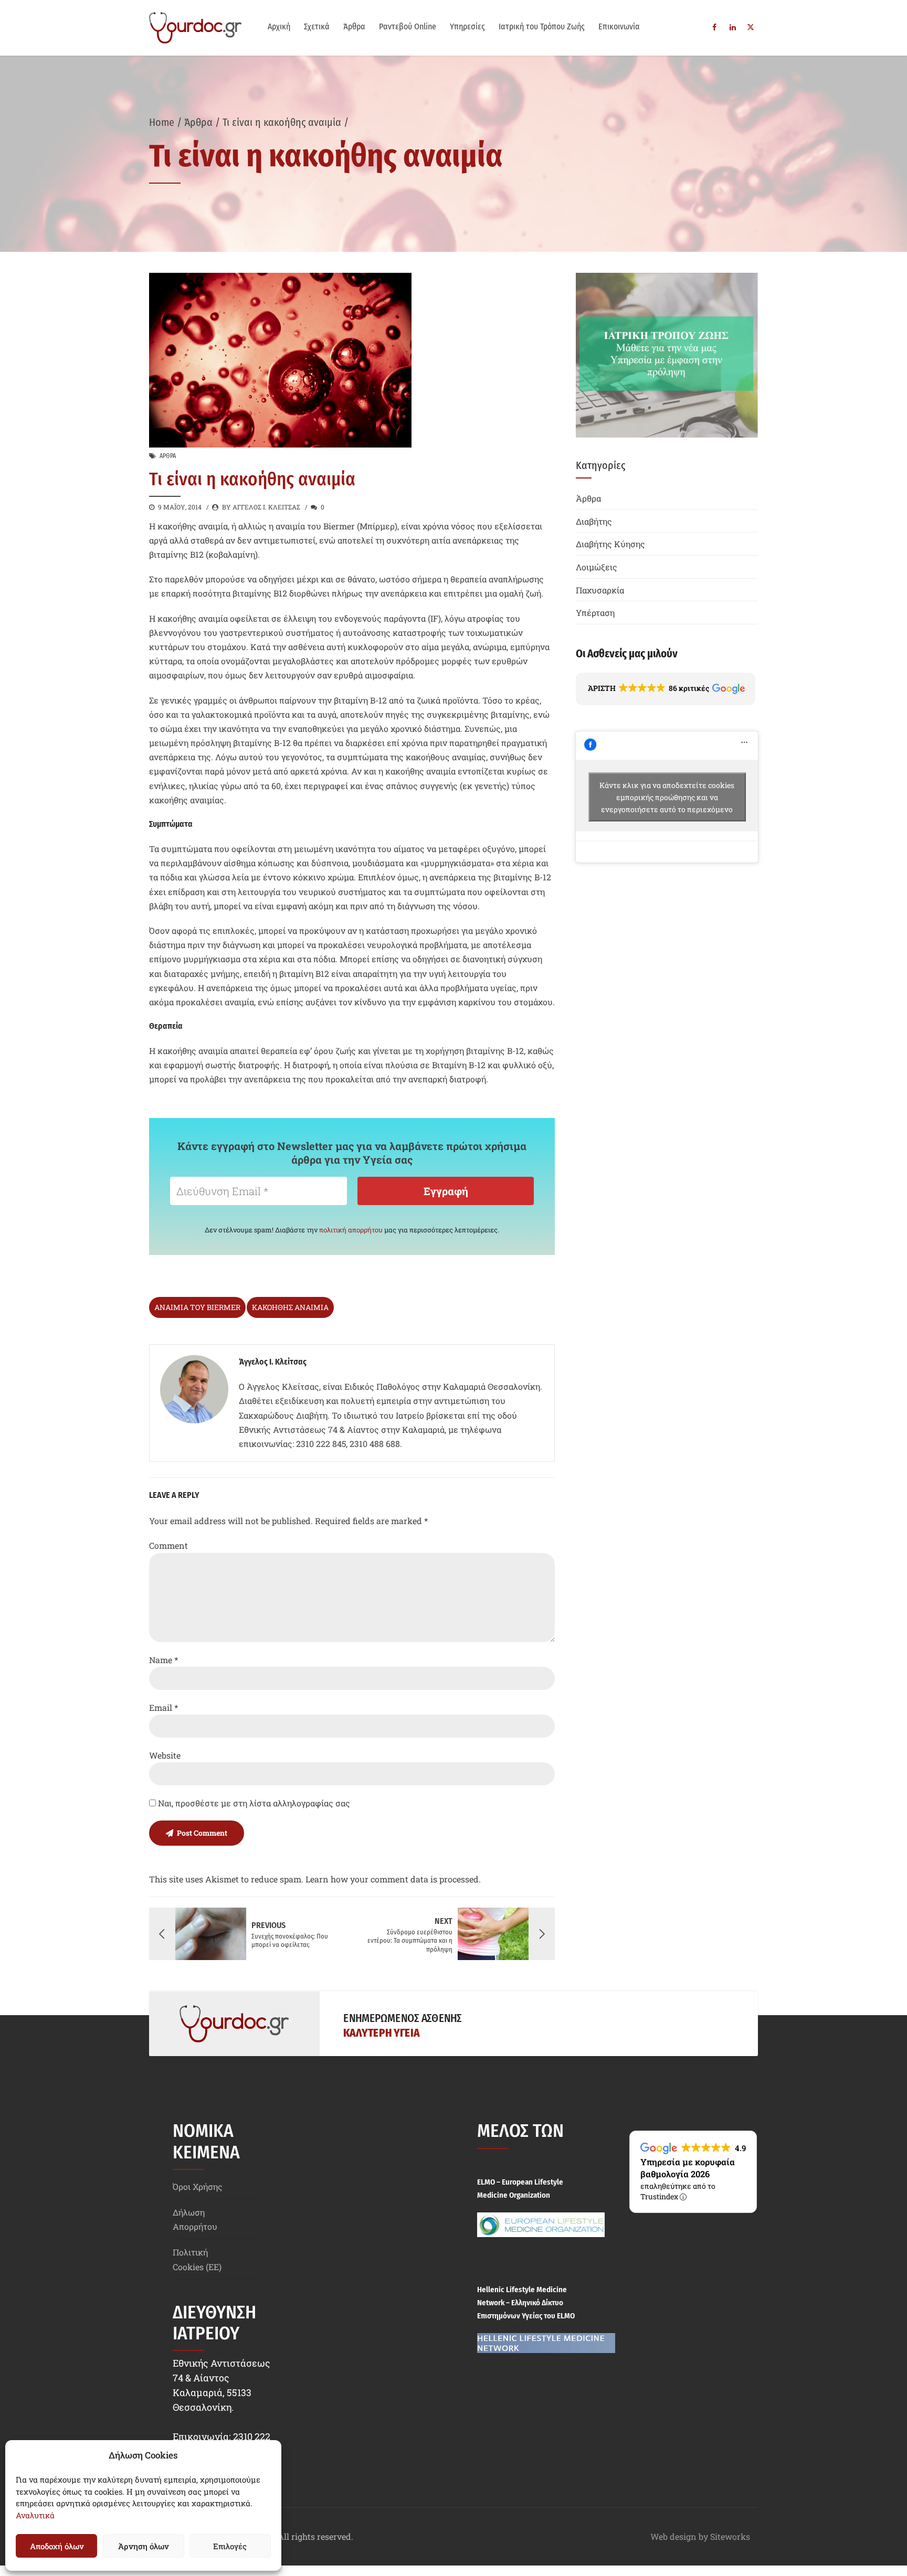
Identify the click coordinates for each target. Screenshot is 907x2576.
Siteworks (730, 2536)
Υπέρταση (595, 613)
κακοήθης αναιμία (290, 1307)
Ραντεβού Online (408, 26)
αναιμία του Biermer (197, 1307)
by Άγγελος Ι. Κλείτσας (261, 507)
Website (165, 1755)
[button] (666, 689)
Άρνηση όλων (143, 2546)
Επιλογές (230, 2546)
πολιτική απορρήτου (351, 1230)
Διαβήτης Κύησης (610, 544)
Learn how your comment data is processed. (393, 1879)
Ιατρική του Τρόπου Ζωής (542, 26)
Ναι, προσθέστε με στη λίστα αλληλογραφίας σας (253, 1803)
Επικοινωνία (619, 26)
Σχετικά (317, 26)
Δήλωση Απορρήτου (195, 2219)
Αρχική (279, 26)
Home (162, 122)
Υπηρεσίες (467, 26)
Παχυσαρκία (600, 590)
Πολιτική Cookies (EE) (197, 2259)
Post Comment (202, 1833)
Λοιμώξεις (597, 567)
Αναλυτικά (35, 2515)
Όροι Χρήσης (198, 2186)
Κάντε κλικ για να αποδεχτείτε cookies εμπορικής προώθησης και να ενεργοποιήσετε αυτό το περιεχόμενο (667, 797)
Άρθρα (354, 26)
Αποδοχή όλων (57, 2546)
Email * (164, 1707)
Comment (168, 1545)
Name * (164, 1660)
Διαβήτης (594, 521)
